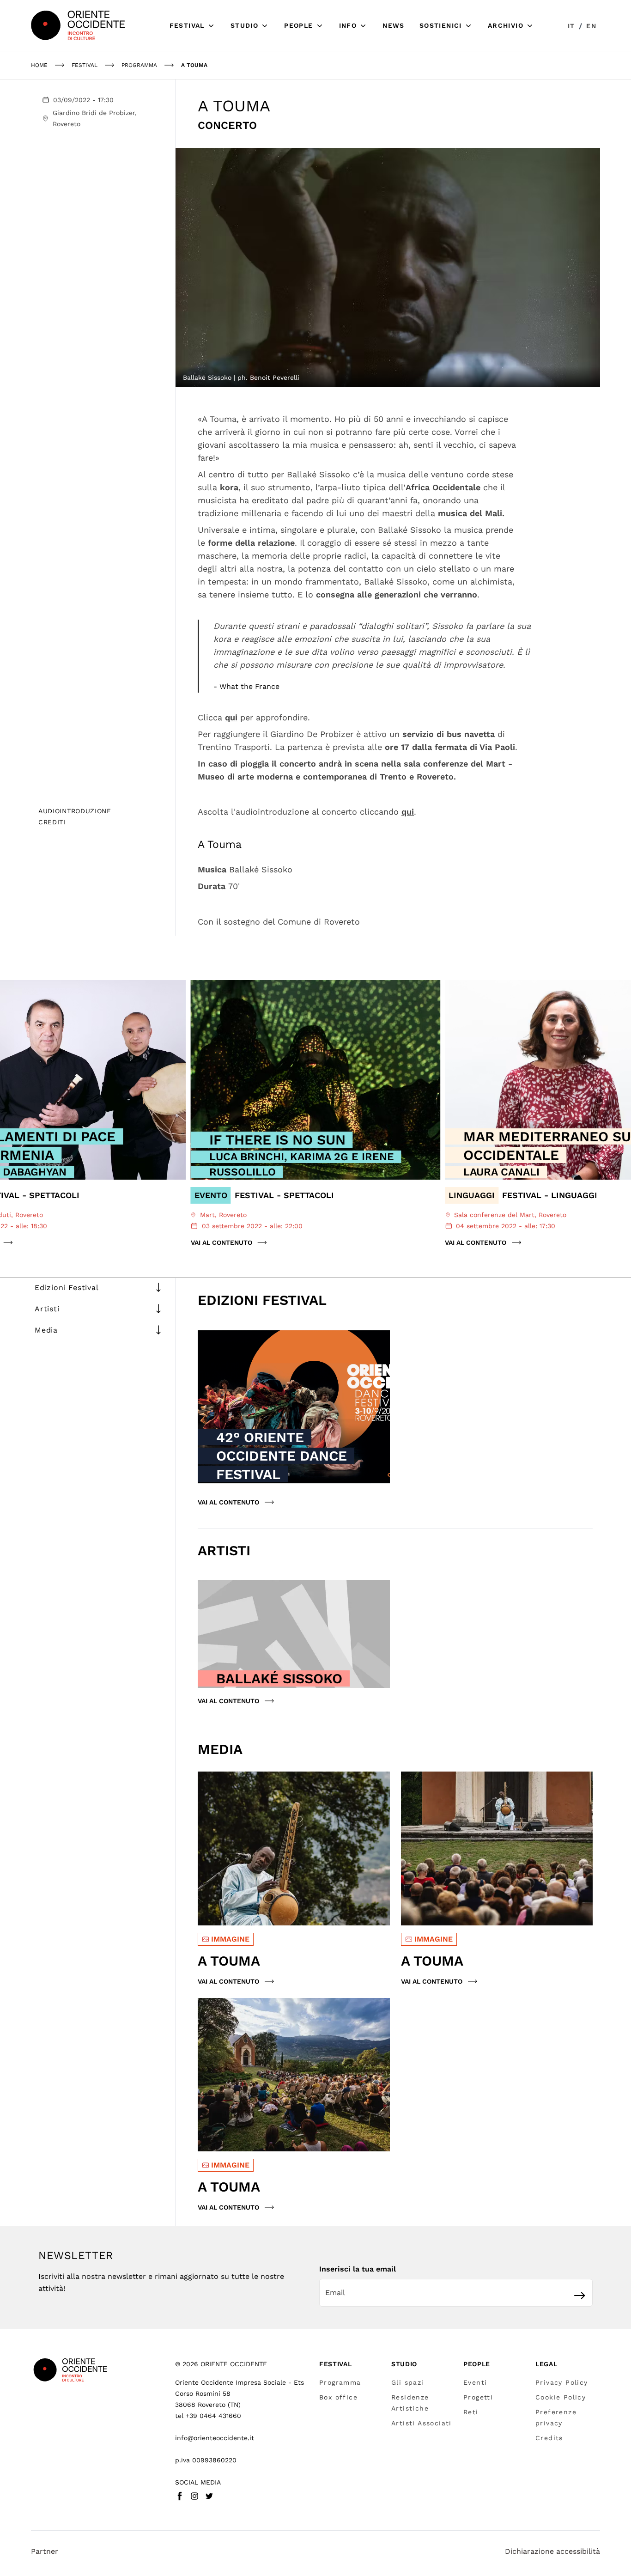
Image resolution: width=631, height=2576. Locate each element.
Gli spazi (408, 2382)
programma (139, 65)
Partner (45, 2551)
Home (39, 65)
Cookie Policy (561, 2397)
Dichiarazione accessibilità (552, 2551)
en (591, 26)
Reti (471, 2412)
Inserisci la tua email (358, 2269)
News (394, 25)
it (571, 26)
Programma (340, 2382)
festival (85, 65)
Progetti (478, 2397)
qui (231, 717)
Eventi (475, 2382)
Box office (338, 2397)
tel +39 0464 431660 (208, 2416)
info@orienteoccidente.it (215, 2438)
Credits (549, 2438)
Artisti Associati (422, 2423)
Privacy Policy (562, 2382)
